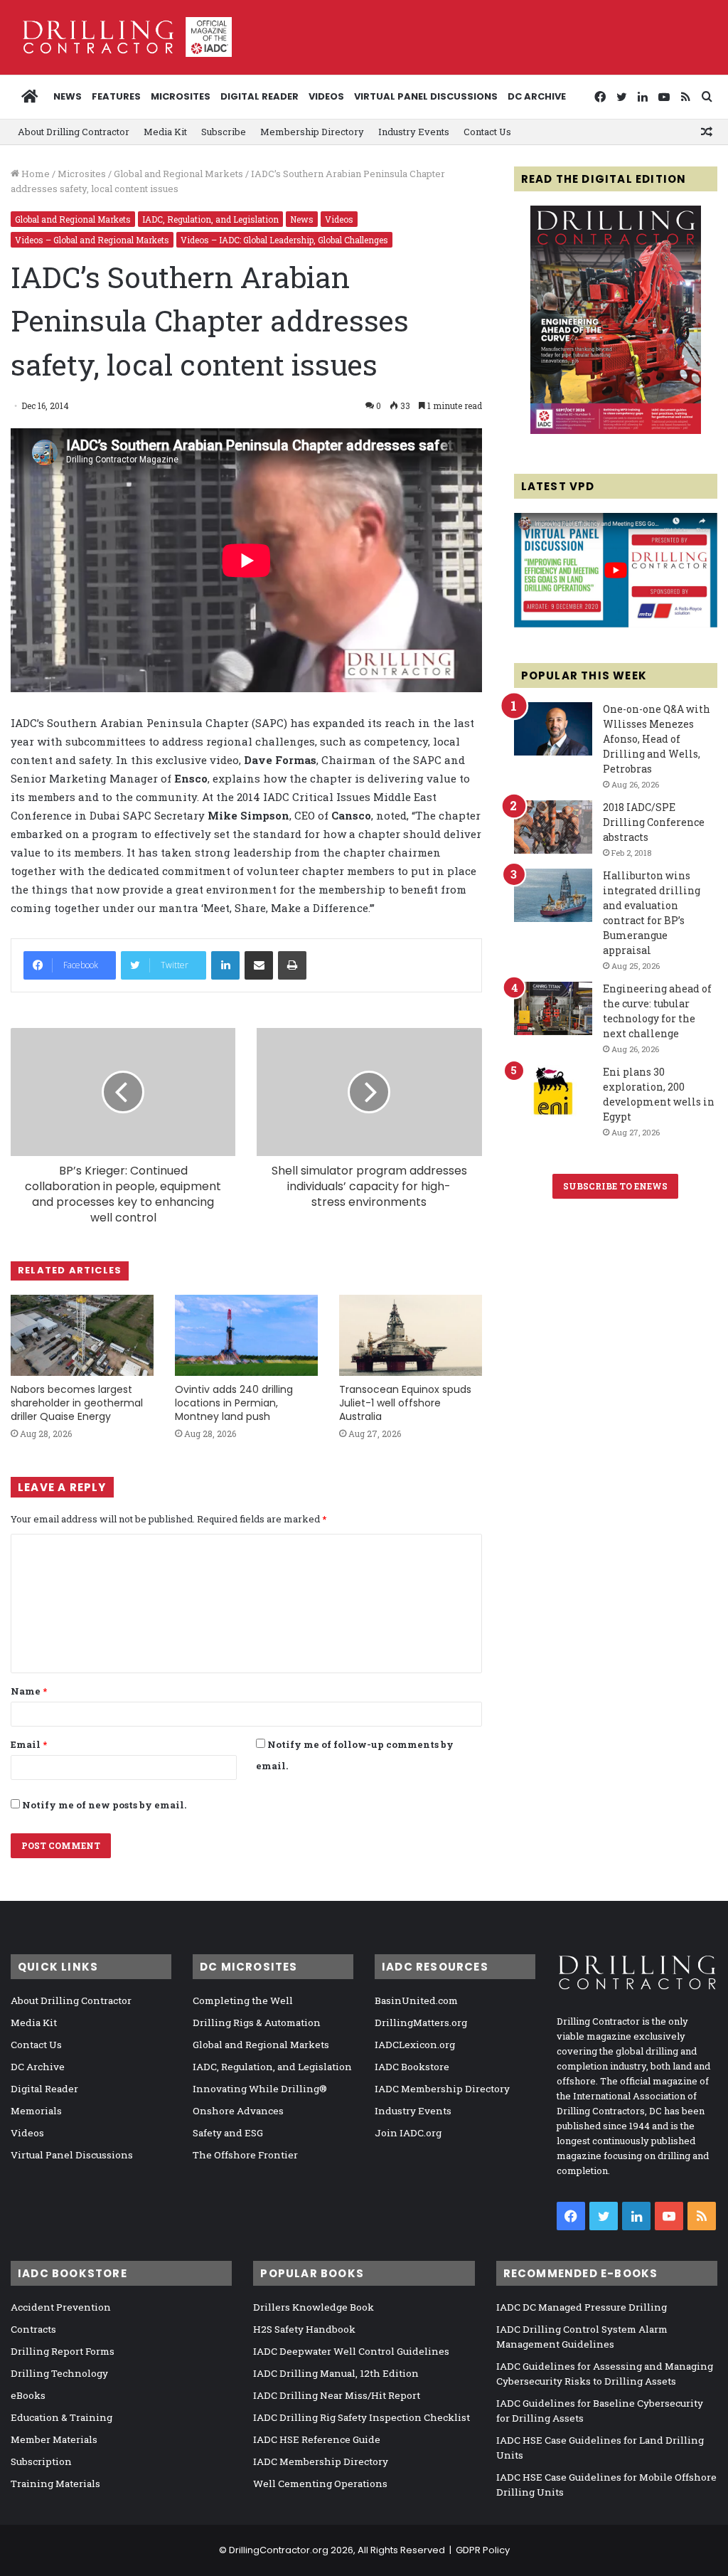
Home (34, 174)
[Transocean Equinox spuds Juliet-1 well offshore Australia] (411, 1335)
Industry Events (414, 132)
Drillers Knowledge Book (314, 2307)
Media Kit (165, 132)
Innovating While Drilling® (260, 2089)
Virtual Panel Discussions (426, 96)
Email (29, 1744)
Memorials (36, 2111)
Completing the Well (243, 2000)
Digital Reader (259, 96)
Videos (326, 96)
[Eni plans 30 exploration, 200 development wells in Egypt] (553, 1092)
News (68, 96)
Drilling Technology (59, 2373)
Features (116, 96)
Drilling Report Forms (63, 2351)
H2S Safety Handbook (304, 2329)
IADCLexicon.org (415, 2045)
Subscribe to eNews (615, 1186)
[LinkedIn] (225, 965)
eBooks (28, 2395)
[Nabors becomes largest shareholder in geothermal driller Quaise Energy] (82, 1335)
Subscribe (224, 132)
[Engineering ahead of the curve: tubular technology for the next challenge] (553, 1008)
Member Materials (54, 2439)
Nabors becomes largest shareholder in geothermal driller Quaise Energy (77, 1403)
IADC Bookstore (412, 2067)
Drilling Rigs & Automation (257, 2023)
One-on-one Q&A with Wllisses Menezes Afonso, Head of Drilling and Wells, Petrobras (657, 739)
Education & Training (61, 2417)
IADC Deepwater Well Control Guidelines (351, 2351)
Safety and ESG (228, 2133)
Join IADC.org (408, 2133)
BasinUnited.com (416, 2000)
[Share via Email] (259, 965)
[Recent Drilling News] (616, 430)
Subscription (41, 2461)
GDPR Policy (483, 2550)
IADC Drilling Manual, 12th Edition (336, 2373)
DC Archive (537, 96)
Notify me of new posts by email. (104, 1805)
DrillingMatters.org (421, 2023)
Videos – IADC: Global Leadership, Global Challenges (284, 240)
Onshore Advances (238, 2111)
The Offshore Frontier (245, 2155)
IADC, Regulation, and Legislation (210, 219)
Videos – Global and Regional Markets (92, 240)
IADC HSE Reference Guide (317, 2439)
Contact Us (487, 132)
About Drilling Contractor (74, 132)
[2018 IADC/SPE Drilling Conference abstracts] (553, 827)
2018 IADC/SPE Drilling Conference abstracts (654, 822)
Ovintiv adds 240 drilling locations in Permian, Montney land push (234, 1403)
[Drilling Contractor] (121, 37)
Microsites (82, 174)
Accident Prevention (61, 2307)
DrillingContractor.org (279, 2550)
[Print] (292, 965)
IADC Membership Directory (442, 2089)
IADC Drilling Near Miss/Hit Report (337, 2395)
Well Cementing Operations (320, 2484)
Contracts (33, 2329)
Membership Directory (312, 132)
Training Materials (55, 2484)
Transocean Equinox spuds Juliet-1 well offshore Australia (405, 1403)
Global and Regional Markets (178, 174)
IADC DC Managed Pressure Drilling (582, 2307)
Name (29, 1691)
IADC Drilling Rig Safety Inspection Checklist (362, 2417)
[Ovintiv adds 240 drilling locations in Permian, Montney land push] (246, 1335)
